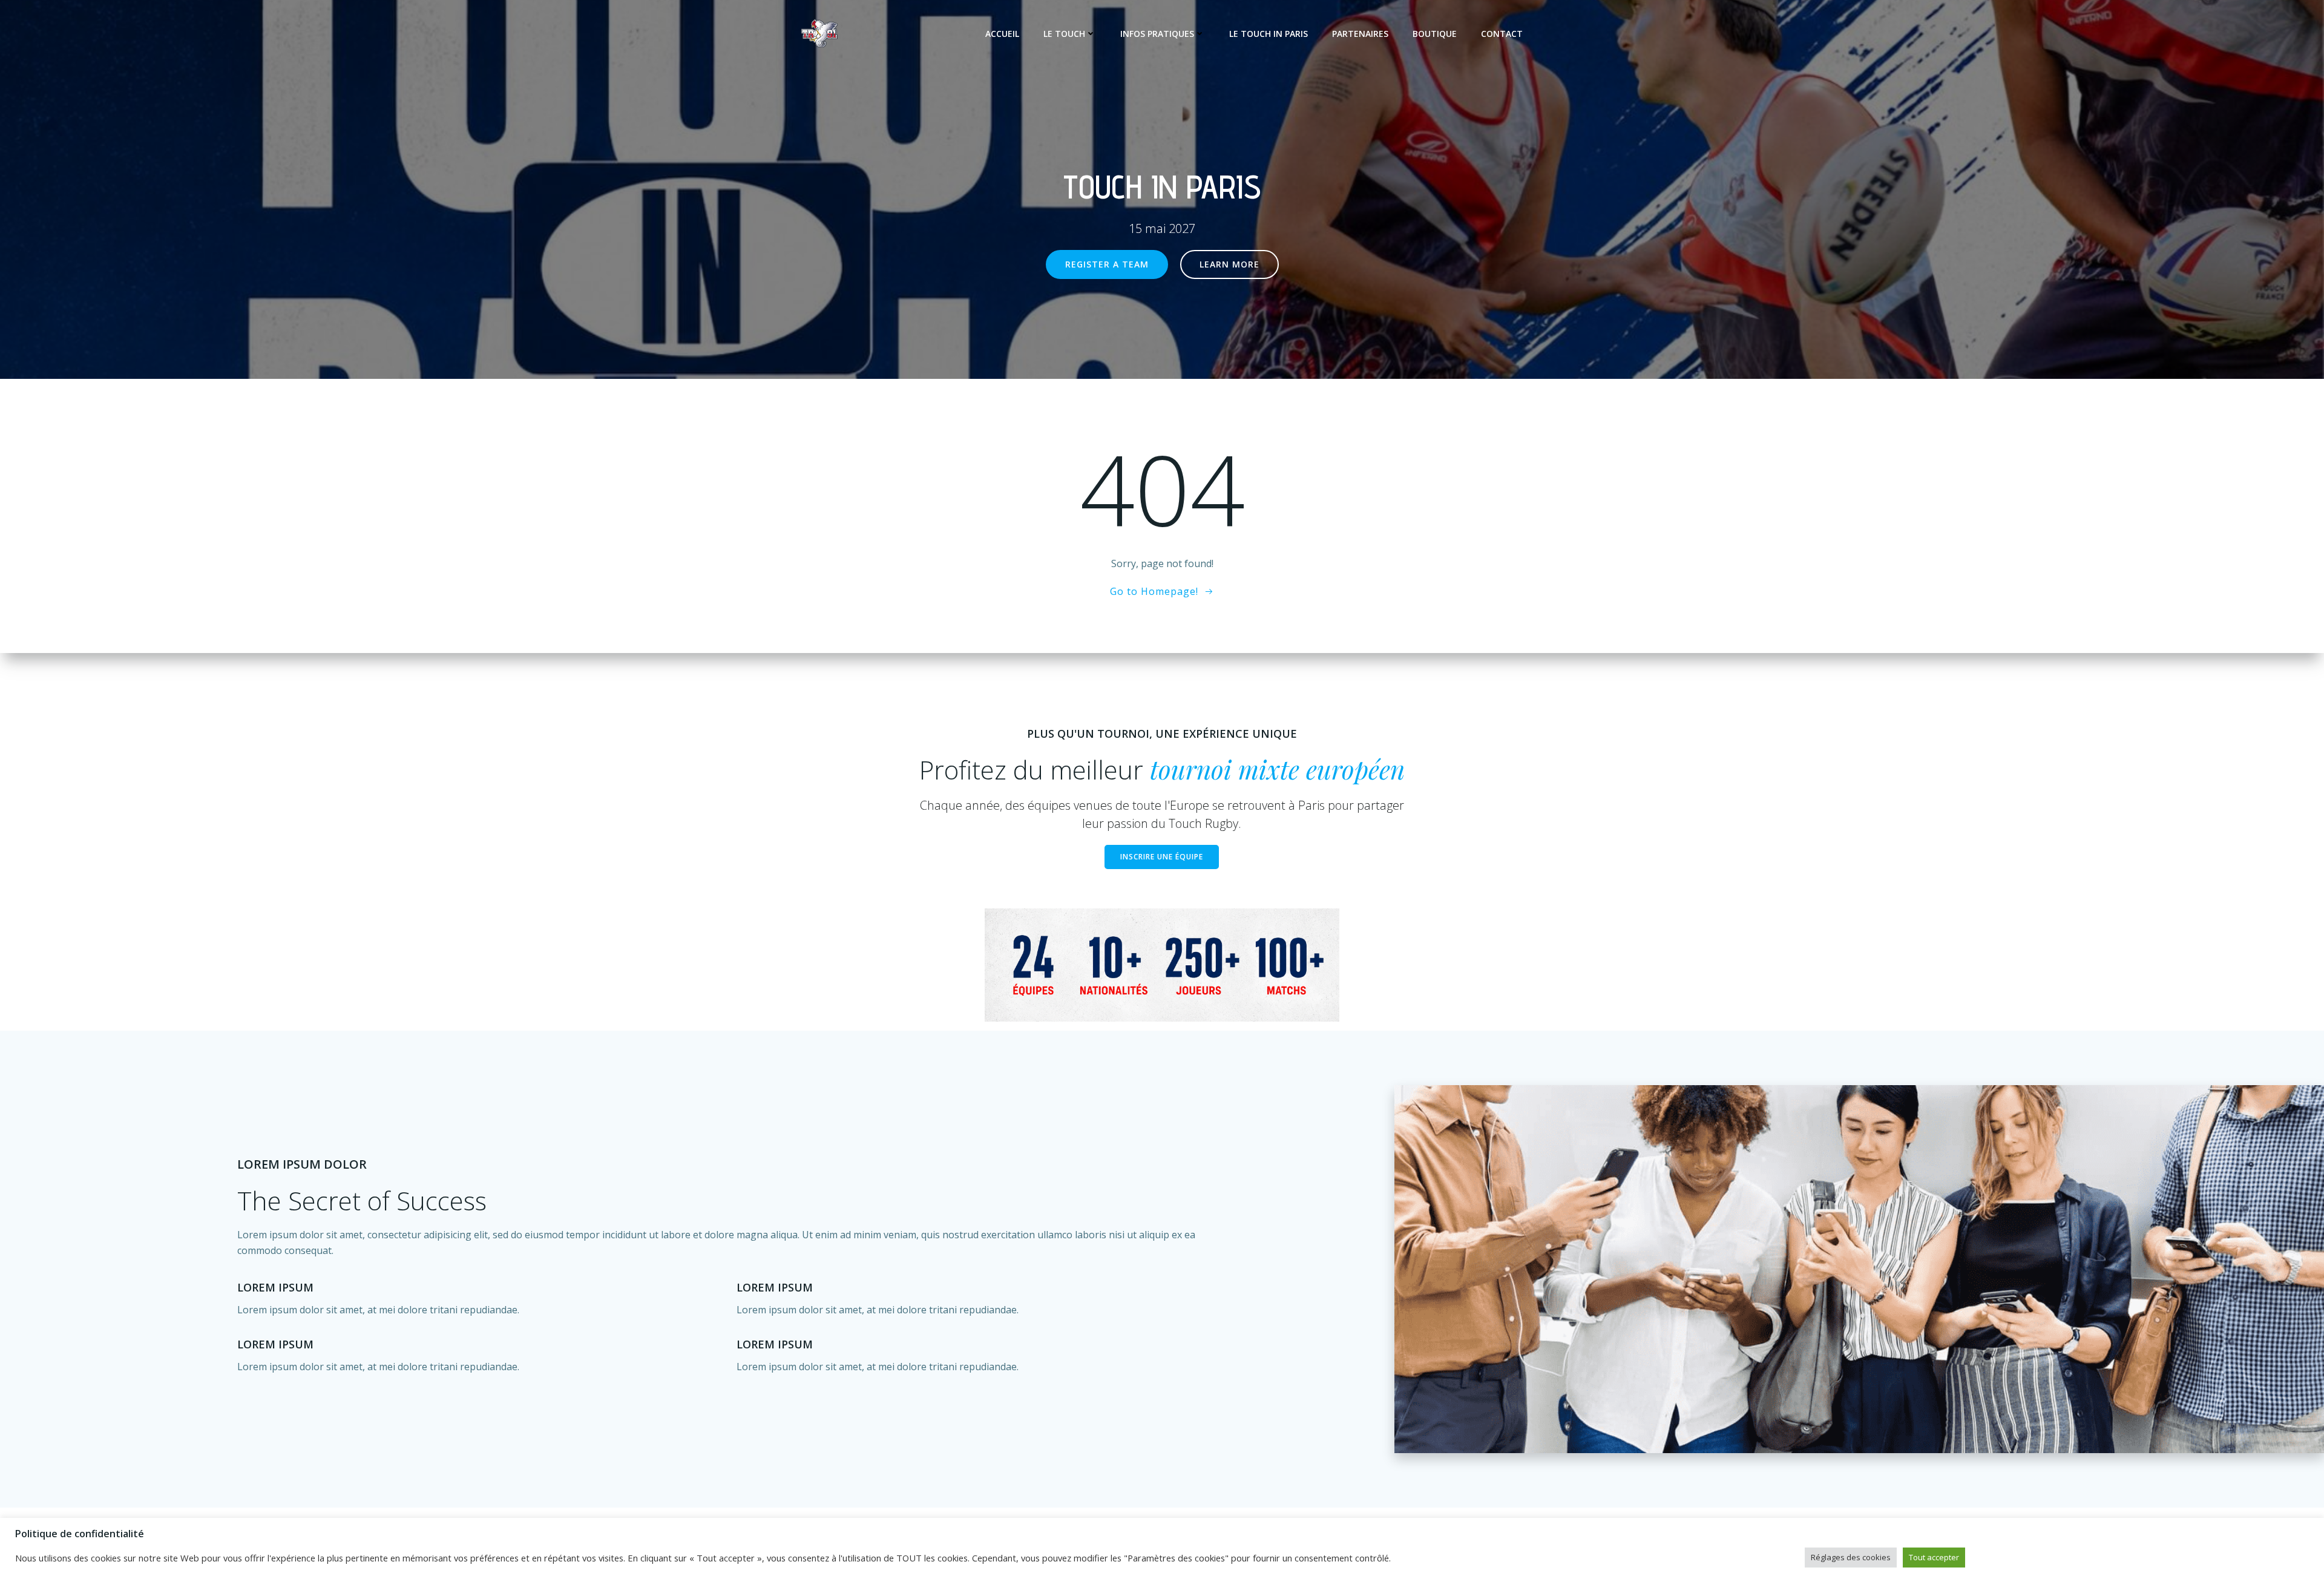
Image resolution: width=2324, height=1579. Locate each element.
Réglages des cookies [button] (1851, 1557)
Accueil (1002, 34)
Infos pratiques (1157, 34)
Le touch (1064, 34)
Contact (1502, 34)
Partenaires (1360, 34)
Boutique (1435, 34)
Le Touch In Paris (1269, 34)
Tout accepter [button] (1934, 1557)
